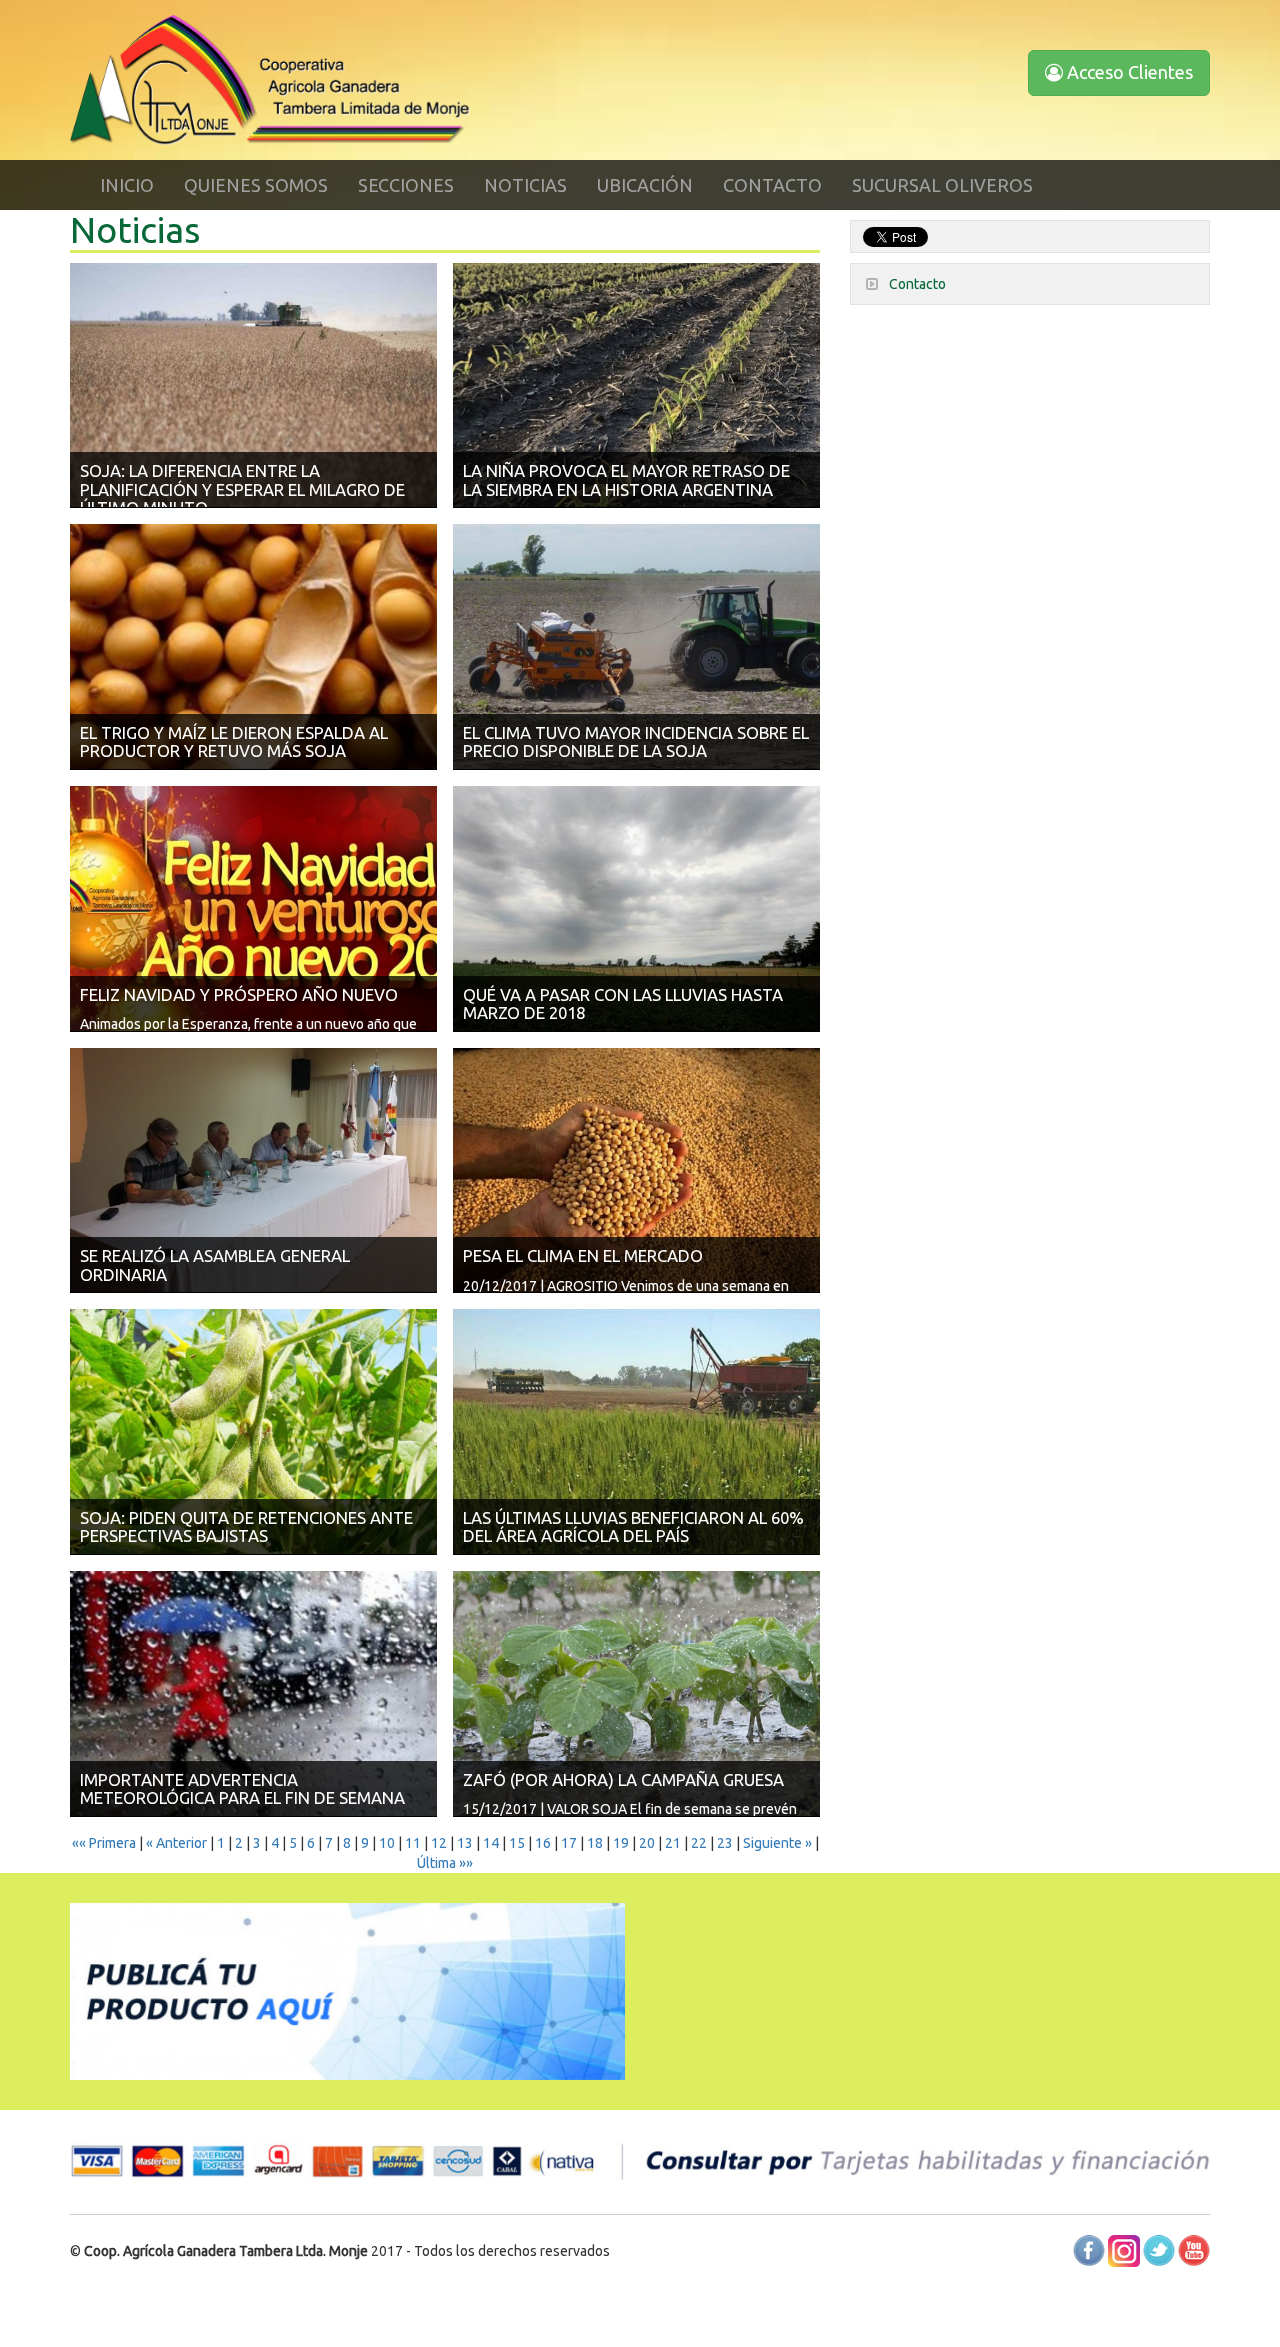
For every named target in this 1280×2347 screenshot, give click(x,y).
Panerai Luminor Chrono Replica (1016, 2317)
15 (517, 1843)
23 (725, 1843)
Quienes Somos (256, 185)
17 (569, 1843)
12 (439, 1843)
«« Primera (104, 1843)
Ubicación (645, 185)
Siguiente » (777, 1843)
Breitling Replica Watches (79, 2297)
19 (621, 1843)
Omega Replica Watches (1082, 2297)
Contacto (772, 185)
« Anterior (176, 1843)
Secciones (406, 185)
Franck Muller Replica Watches (234, 2337)
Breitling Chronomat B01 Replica (422, 2297)
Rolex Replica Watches (933, 2297)
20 (647, 1843)
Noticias (525, 185)
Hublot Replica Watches (792, 2337)
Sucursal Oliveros (942, 185)
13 (465, 1843)
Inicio (127, 185)
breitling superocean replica (613, 2297)
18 (595, 1843)
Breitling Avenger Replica (781, 2297)
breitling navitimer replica (240, 2297)
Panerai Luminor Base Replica (824, 2317)
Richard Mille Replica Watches (290, 2317)
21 (673, 1843)
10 (387, 1843)
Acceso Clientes (1128, 72)
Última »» (445, 1863)
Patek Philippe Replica (126, 2317)
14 (491, 1843)
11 (413, 1843)
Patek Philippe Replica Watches (966, 2337)
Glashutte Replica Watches (631, 2337)
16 (543, 1843)
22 (699, 1843)
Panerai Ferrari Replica (454, 2317)
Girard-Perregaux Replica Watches (439, 2337)
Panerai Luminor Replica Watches (628, 2317)
